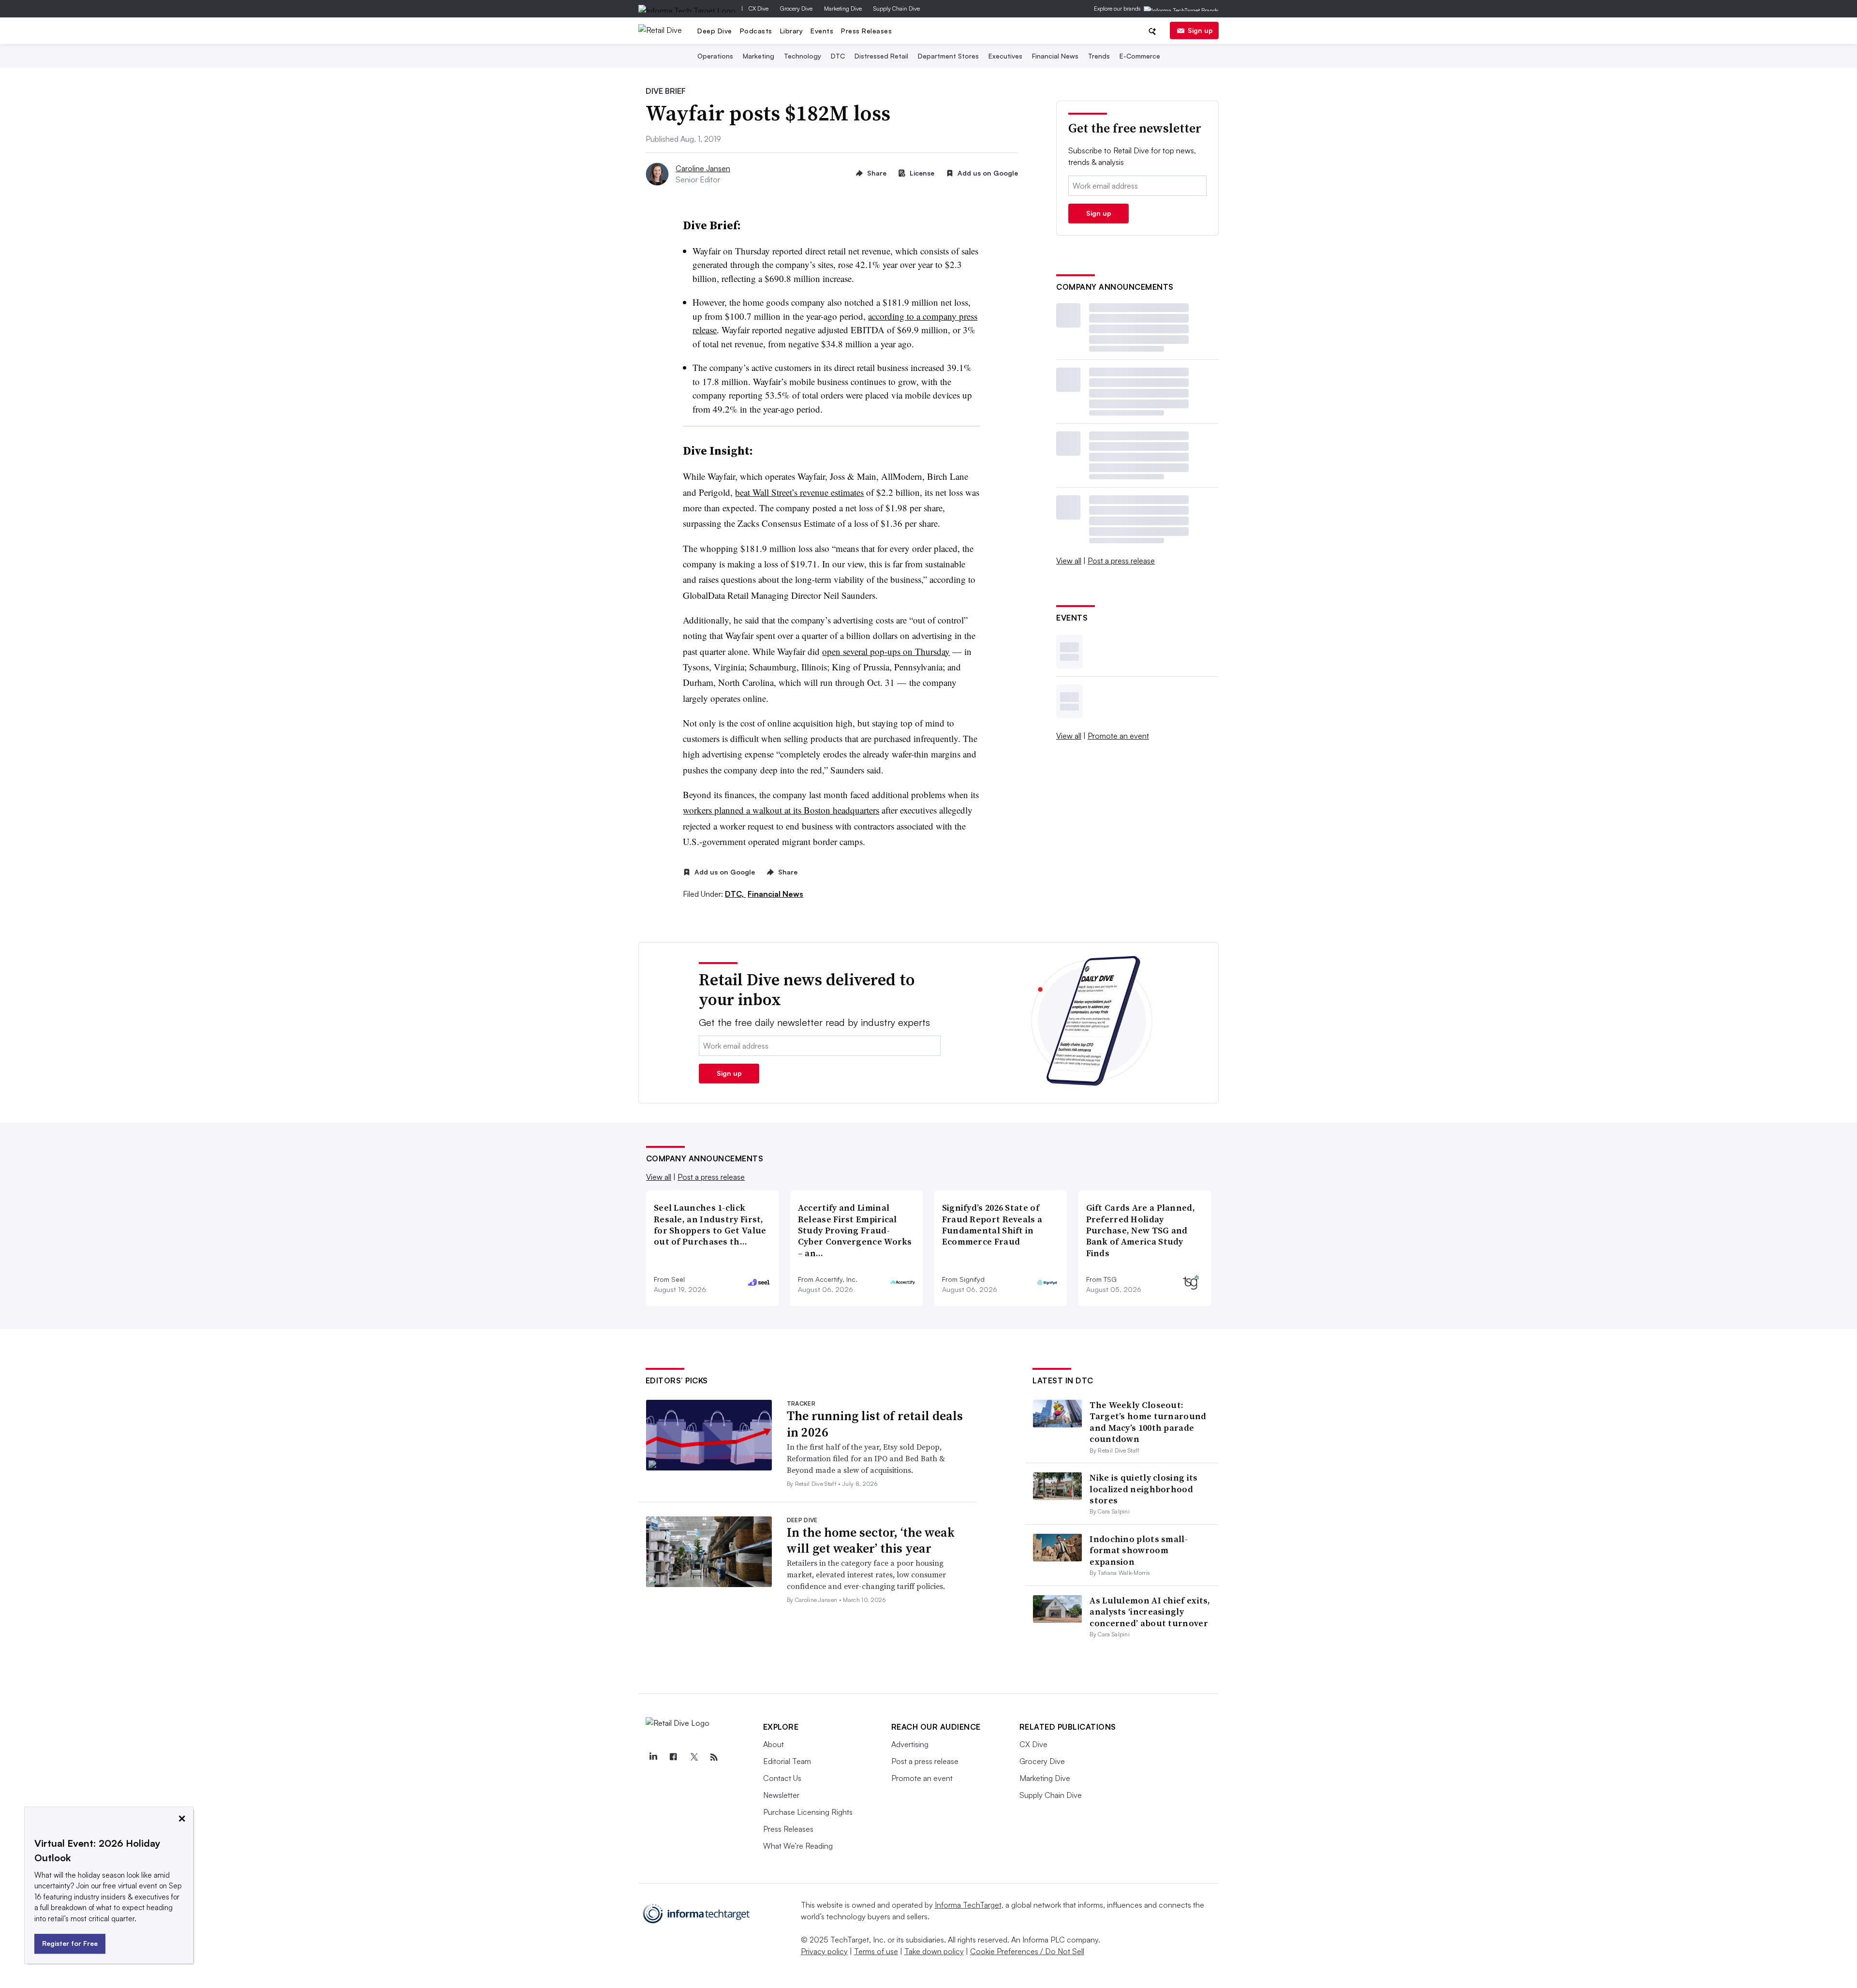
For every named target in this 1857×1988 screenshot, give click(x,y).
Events (822, 31)
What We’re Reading (798, 1846)
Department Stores (948, 56)
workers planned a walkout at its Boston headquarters (781, 810)
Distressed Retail (881, 56)
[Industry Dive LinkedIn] (653, 1757)
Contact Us (782, 1778)
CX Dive (759, 8)
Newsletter (781, 1795)
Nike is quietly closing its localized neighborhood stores (1143, 1489)
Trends (1099, 56)
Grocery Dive (796, 8)
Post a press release (1121, 561)
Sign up (1200, 30)
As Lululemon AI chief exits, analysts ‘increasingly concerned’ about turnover (1150, 1612)
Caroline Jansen (703, 168)
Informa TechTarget (968, 1905)
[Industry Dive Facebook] (674, 1757)
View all (1069, 561)
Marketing (759, 56)
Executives (1005, 56)
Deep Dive (715, 31)
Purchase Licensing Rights (808, 1812)
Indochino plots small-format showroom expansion (1139, 1550)
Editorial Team (787, 1761)
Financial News (1055, 56)
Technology (803, 56)
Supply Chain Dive (897, 8)
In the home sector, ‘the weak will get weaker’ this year (871, 1541)
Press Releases (866, 31)
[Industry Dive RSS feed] (714, 1757)
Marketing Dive (843, 8)
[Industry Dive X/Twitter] (694, 1757)
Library (792, 31)
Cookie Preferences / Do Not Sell (1027, 1951)
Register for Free (70, 1943)
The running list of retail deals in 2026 (875, 1424)
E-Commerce (1140, 56)
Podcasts (756, 31)
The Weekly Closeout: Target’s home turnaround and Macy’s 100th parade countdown (1148, 1422)
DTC (838, 56)
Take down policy (934, 1951)
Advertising (910, 1744)
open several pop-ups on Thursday (886, 651)
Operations (715, 56)
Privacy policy (824, 1951)
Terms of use (876, 1951)
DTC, (735, 894)
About (774, 1744)
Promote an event (1118, 736)
